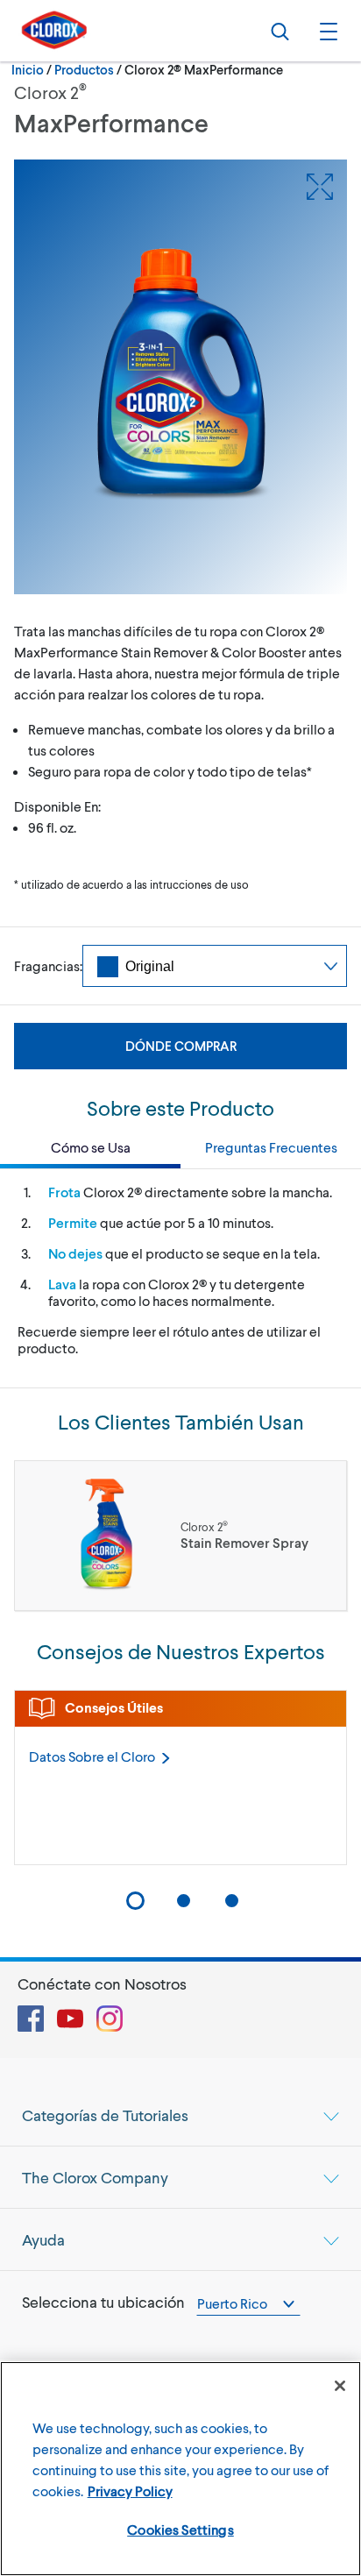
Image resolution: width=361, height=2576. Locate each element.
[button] (326, 31)
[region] (180, 2469)
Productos (84, 69)
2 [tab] (184, 1901)
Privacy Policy (130, 2491)
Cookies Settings (180, 2529)
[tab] (180, 2115)
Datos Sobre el (92, 1756)
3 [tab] (232, 1901)
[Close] (340, 2386)
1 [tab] (135, 1901)
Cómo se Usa (91, 1147)
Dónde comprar (181, 1046)
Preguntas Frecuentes (271, 1147)
